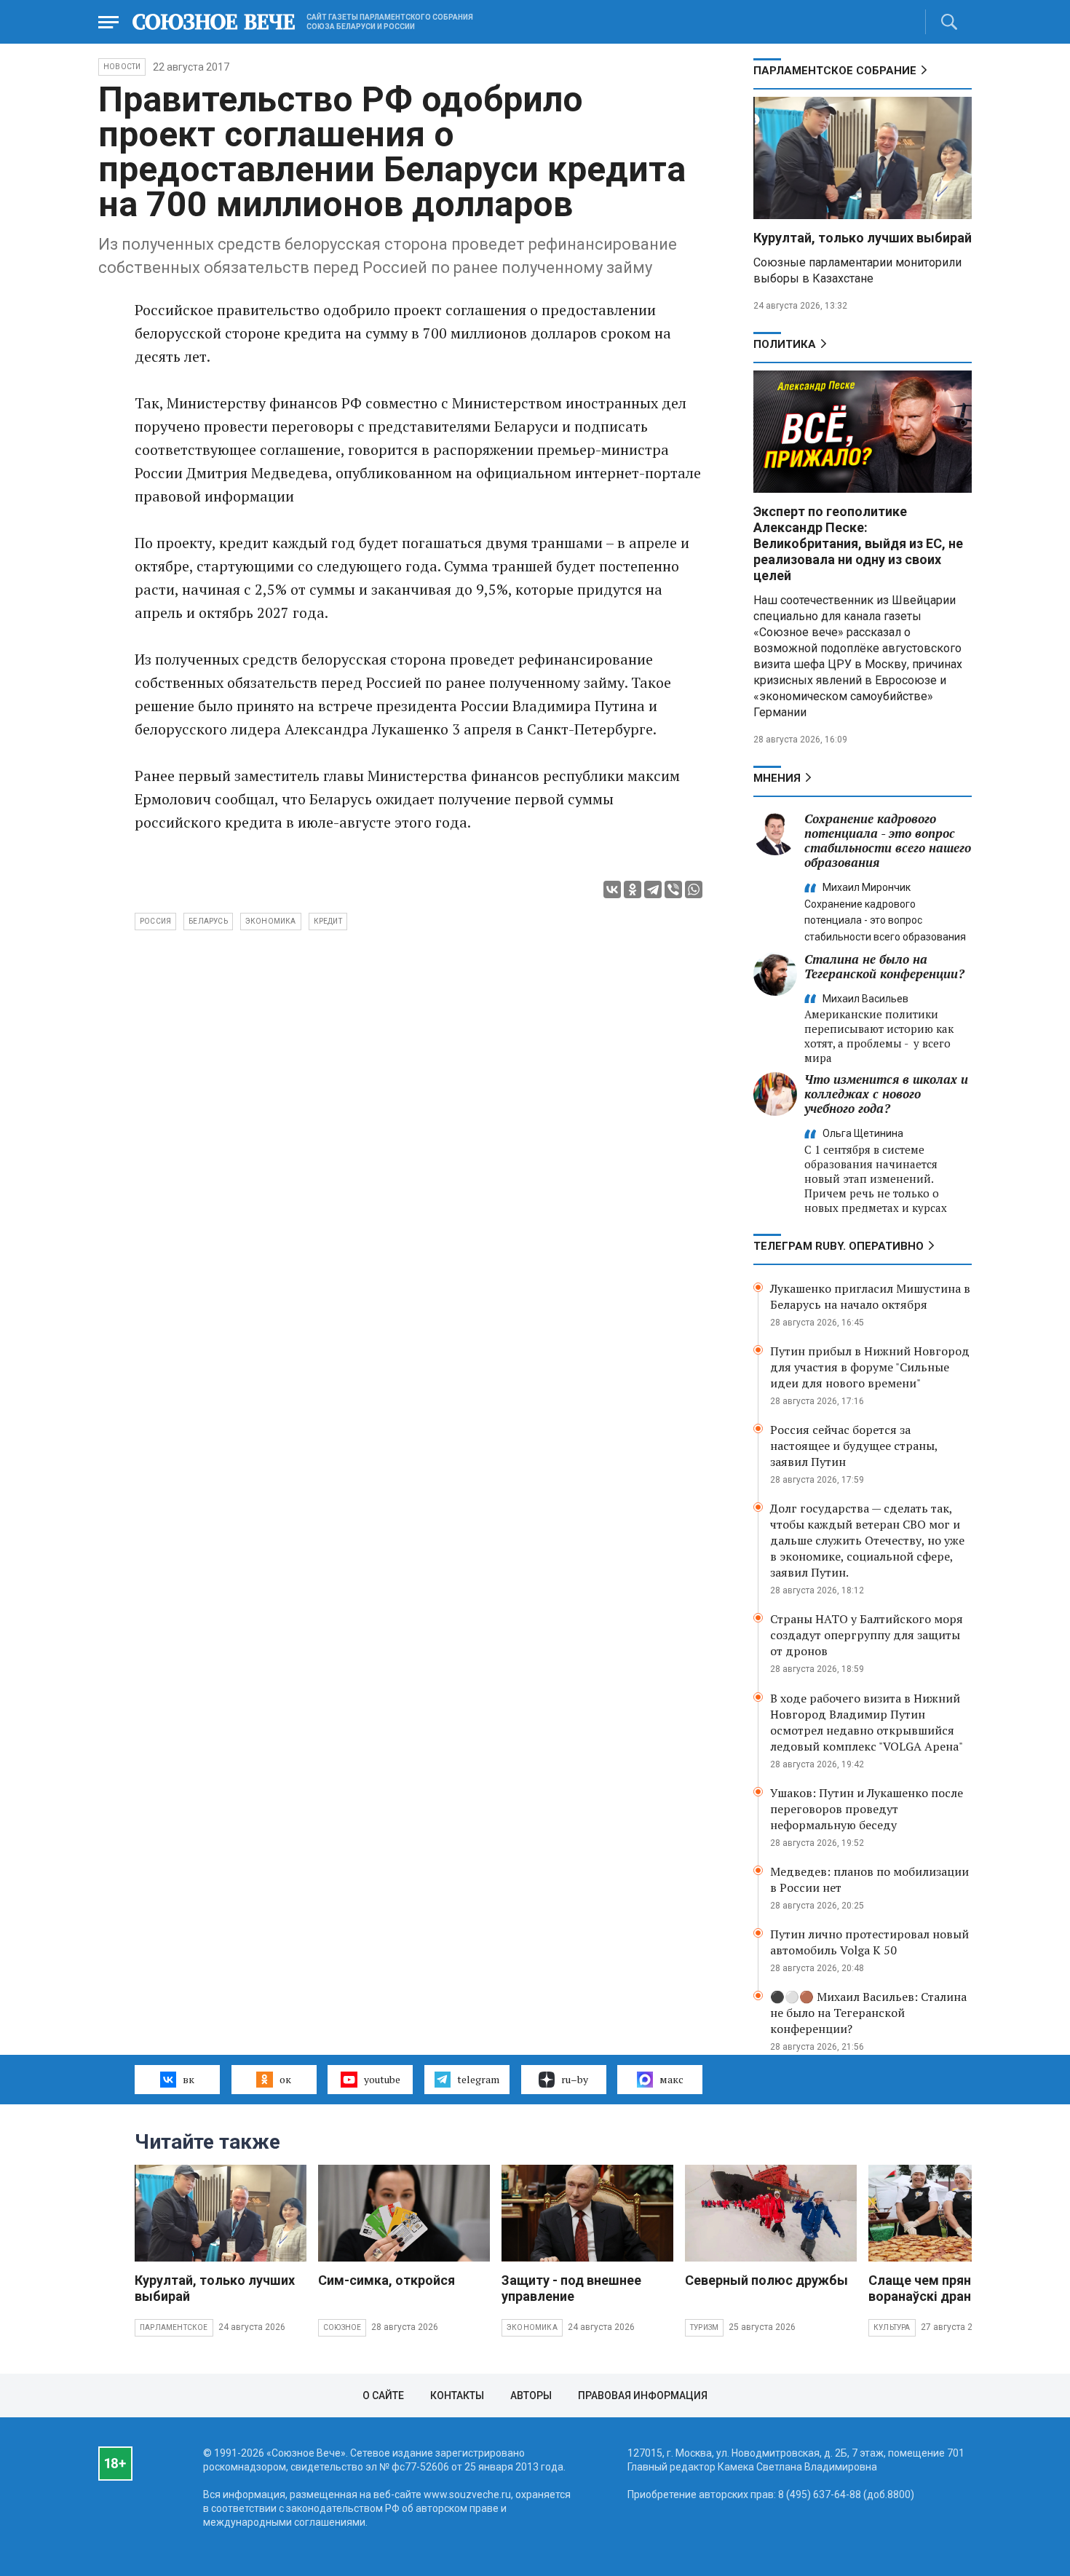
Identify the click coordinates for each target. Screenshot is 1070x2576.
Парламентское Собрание (835, 71)
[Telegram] (653, 889)
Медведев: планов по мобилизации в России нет (869, 1879)
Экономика (532, 2327)
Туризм (704, 2327)
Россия (155, 921)
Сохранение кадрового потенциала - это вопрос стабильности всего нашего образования (888, 840)
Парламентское (174, 2327)
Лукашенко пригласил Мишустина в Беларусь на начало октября (870, 1296)
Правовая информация (643, 2395)
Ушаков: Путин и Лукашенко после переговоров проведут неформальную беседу (867, 1809)
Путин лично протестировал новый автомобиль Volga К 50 (869, 1942)
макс (671, 2079)
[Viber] (673, 889)
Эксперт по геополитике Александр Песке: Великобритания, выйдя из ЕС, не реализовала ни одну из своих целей (858, 543)
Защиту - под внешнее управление (571, 2288)
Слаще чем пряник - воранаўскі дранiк (931, 2288)
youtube (382, 2079)
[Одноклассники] (633, 889)
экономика (271, 921)
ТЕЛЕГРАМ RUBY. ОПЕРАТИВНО (839, 1246)
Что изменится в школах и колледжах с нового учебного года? (886, 1094)
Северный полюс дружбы (766, 2280)
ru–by (575, 2079)
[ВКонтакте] (612, 889)
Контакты (457, 2395)
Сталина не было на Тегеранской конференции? (884, 966)
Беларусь (208, 921)
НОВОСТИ (122, 67)
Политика (785, 344)
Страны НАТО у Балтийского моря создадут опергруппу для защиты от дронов (867, 1635)
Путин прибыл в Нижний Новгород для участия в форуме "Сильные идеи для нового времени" (870, 1367)
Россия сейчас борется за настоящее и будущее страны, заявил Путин (854, 1446)
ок (285, 2079)
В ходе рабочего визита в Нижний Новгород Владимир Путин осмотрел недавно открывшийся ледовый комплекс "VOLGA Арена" (867, 1722)
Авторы (531, 2395)
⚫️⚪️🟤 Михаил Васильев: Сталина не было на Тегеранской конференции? (868, 2013)
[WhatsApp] (694, 889)
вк (189, 2079)
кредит (328, 921)
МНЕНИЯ (777, 778)
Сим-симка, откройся (387, 2280)
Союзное (342, 2327)
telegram (478, 2079)
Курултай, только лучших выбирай (863, 238)
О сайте (383, 2395)
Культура (892, 2327)
